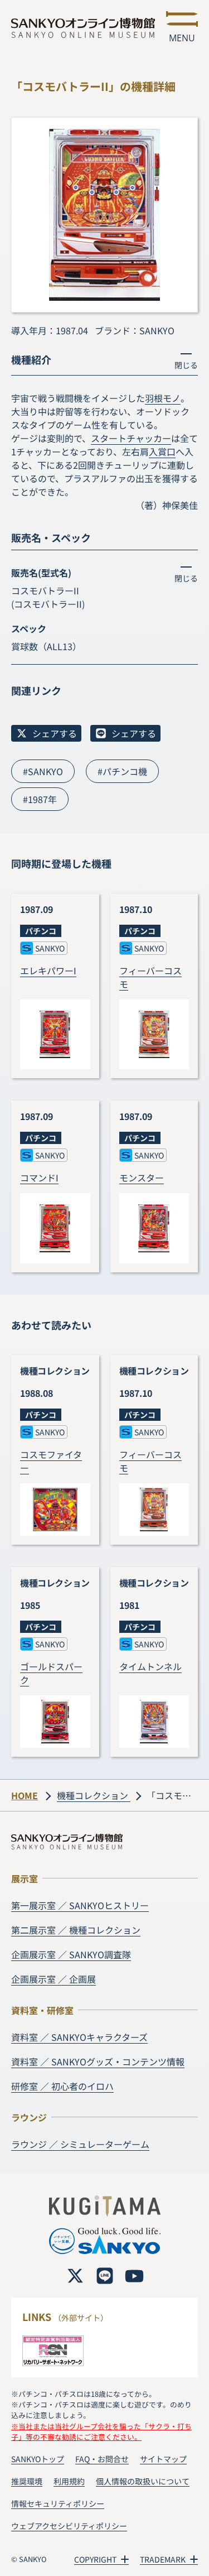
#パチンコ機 (122, 771)
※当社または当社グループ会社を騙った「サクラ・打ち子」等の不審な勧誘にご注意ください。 (101, 2431)
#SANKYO (43, 771)
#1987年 (40, 799)
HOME (25, 1795)
